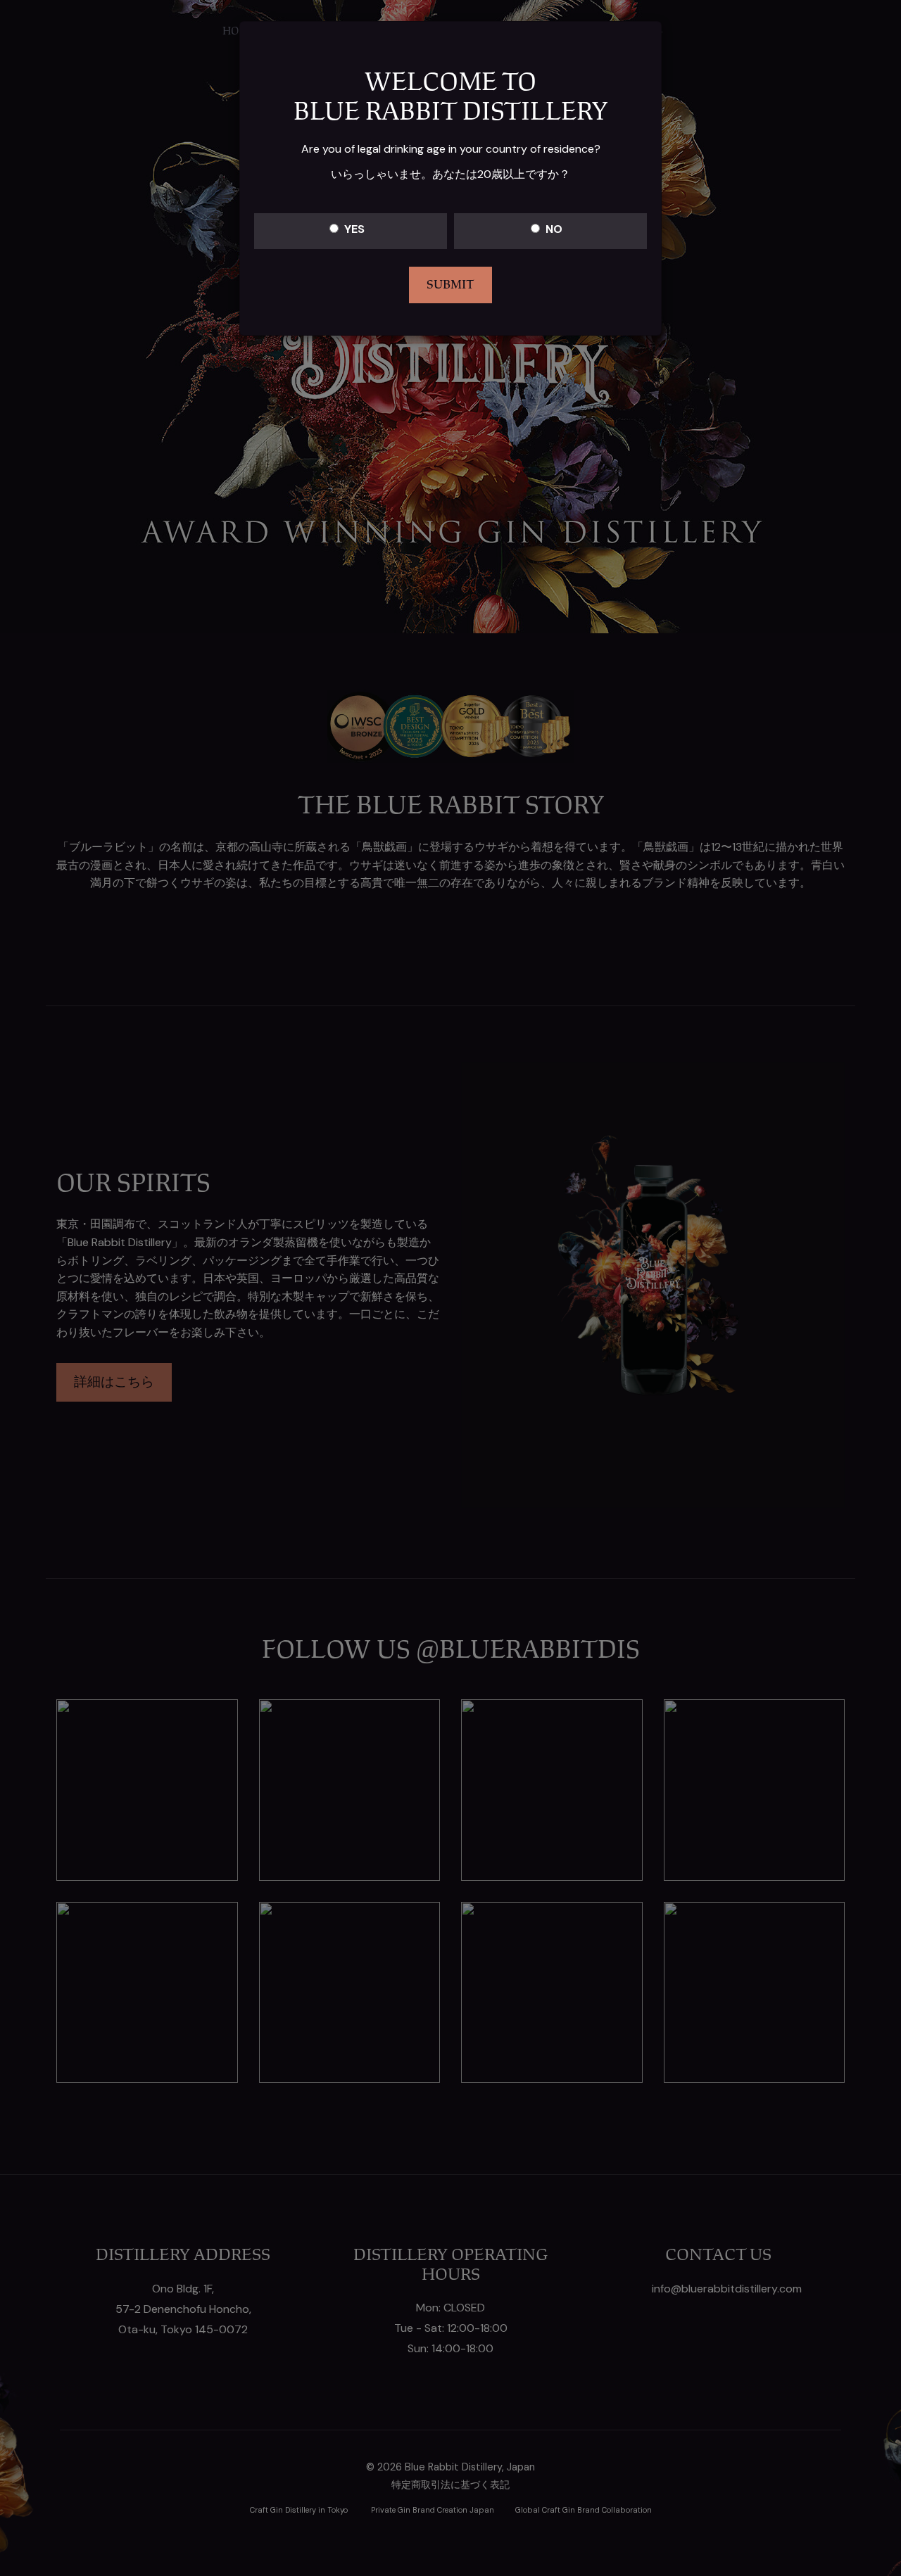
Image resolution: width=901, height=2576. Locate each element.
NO (554, 229)
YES (354, 229)
